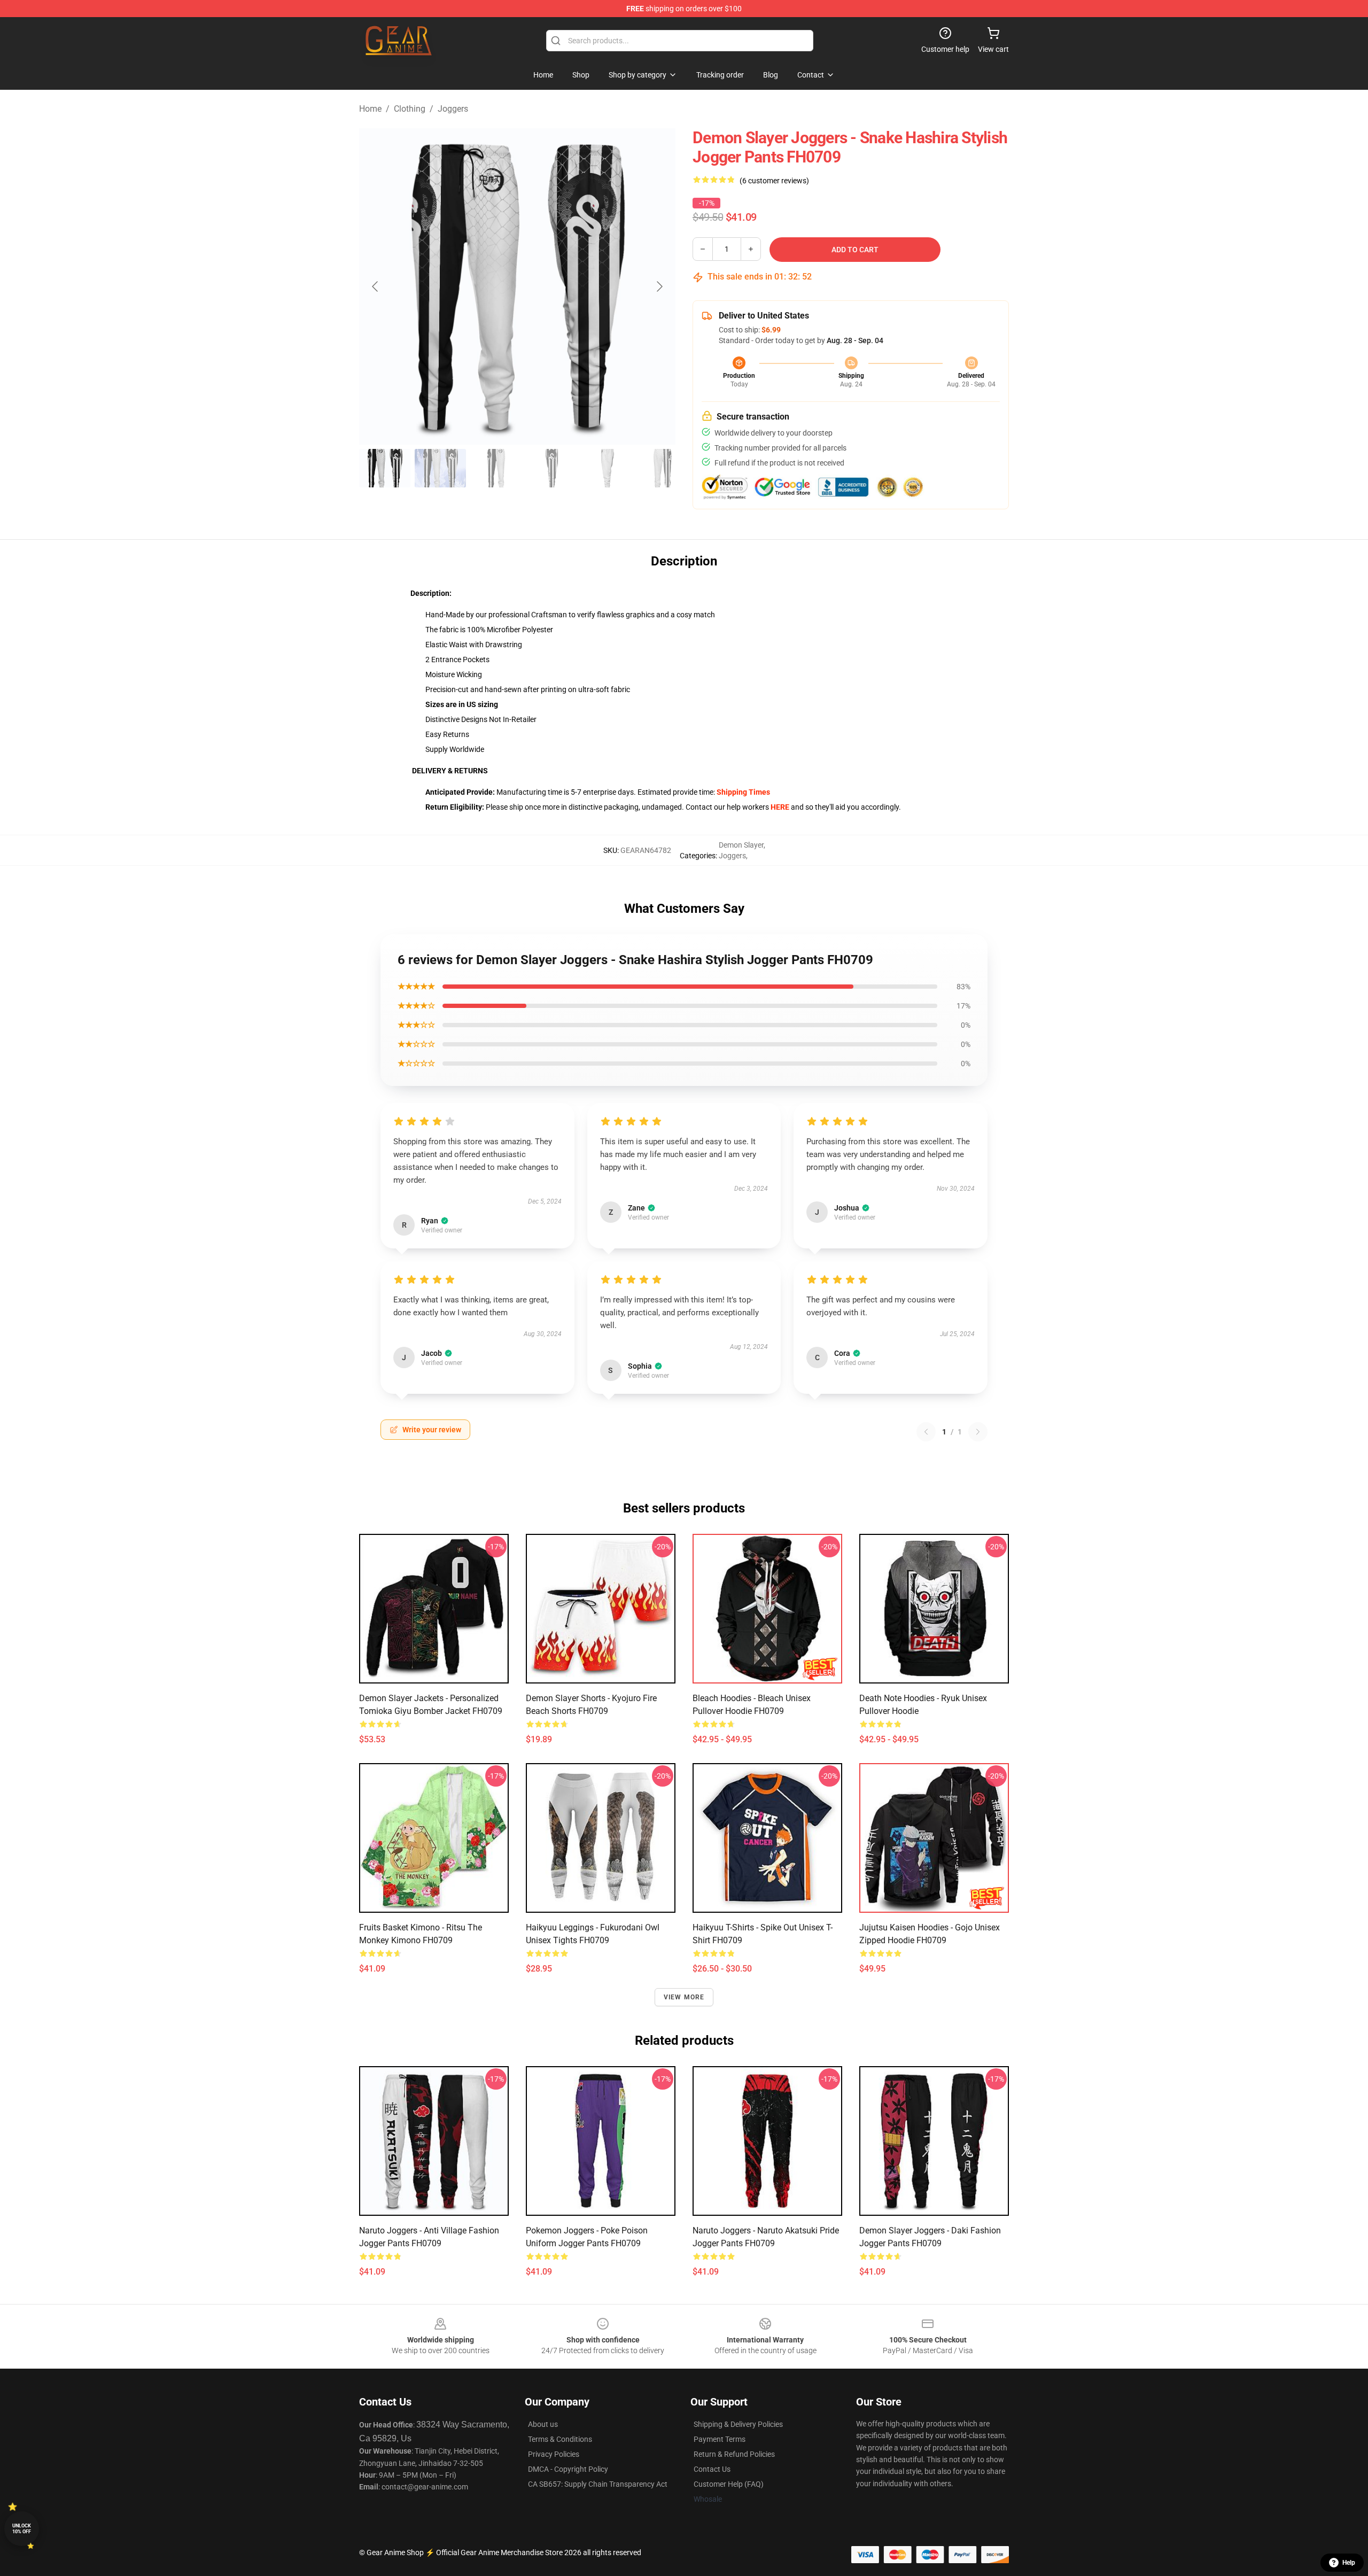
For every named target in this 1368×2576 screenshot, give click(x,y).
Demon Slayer (741, 845)
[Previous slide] (376, 286)
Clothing (410, 109)
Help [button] (1349, 2563)
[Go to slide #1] (385, 468)
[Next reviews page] (978, 1432)
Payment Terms (720, 2439)
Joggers (453, 109)
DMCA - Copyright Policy (568, 2469)
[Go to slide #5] (607, 468)
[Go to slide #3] (496, 468)
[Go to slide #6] (663, 468)
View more (684, 1997)
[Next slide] (659, 286)
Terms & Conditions (560, 2439)
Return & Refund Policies (734, 2454)
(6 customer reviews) (774, 181)
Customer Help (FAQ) (729, 2484)
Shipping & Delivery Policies (738, 2424)
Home (370, 109)
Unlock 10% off (22, 2529)
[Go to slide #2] (440, 468)
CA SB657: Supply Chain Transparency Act (598, 2484)
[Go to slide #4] (551, 468)
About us (543, 2424)
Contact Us (712, 2469)
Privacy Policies (554, 2454)
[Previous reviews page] (926, 1432)
